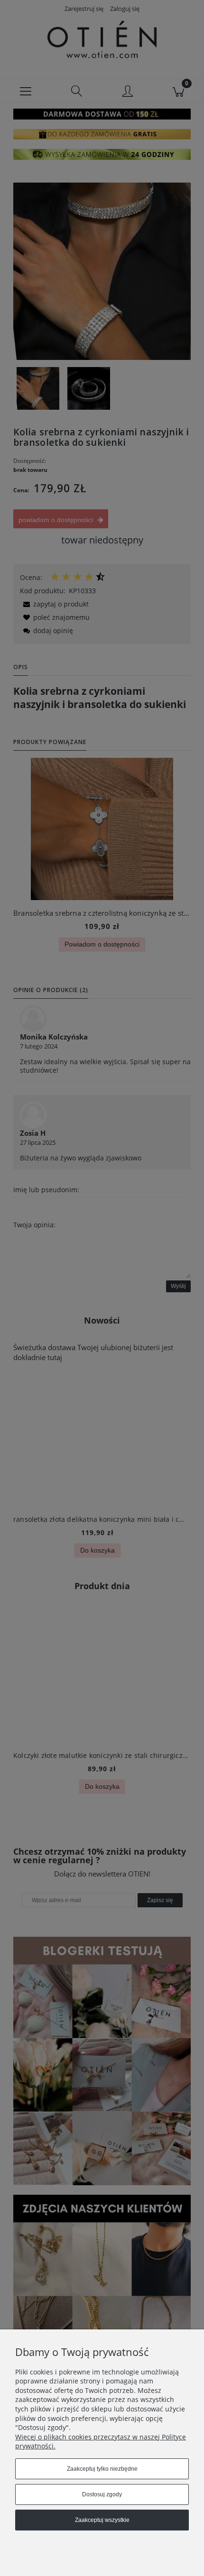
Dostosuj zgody (102, 2494)
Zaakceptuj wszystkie (102, 2520)
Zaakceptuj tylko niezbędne (102, 2469)
